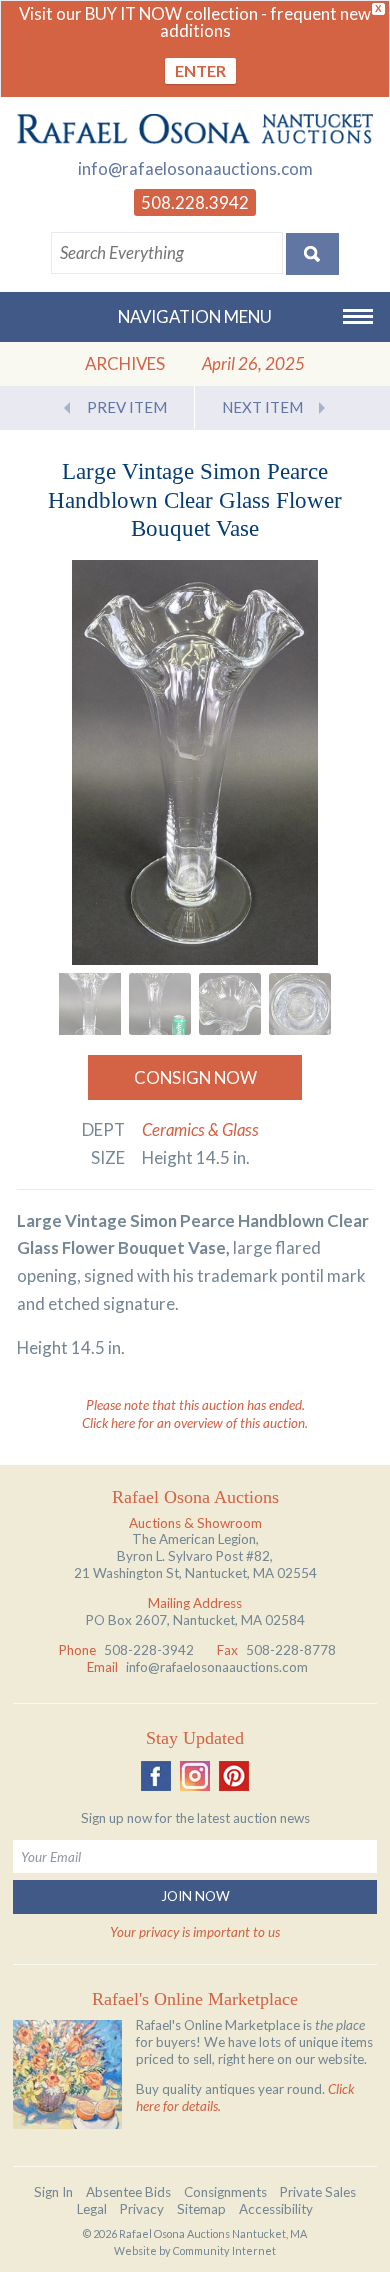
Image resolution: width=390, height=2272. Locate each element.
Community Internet (224, 2250)
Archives (125, 363)
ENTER (200, 70)
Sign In (53, 2192)
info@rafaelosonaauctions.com (195, 168)
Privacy (142, 2209)
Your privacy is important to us (195, 1932)
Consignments (225, 2192)
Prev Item (127, 407)
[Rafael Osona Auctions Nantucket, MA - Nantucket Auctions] (195, 128)
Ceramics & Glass (200, 1129)
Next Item (262, 407)
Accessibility (276, 2209)
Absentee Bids (128, 2192)
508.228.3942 (195, 202)
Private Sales (318, 2192)
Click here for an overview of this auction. (195, 1423)
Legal (92, 2209)
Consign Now (195, 1077)
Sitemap (201, 2209)
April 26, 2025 (253, 363)
